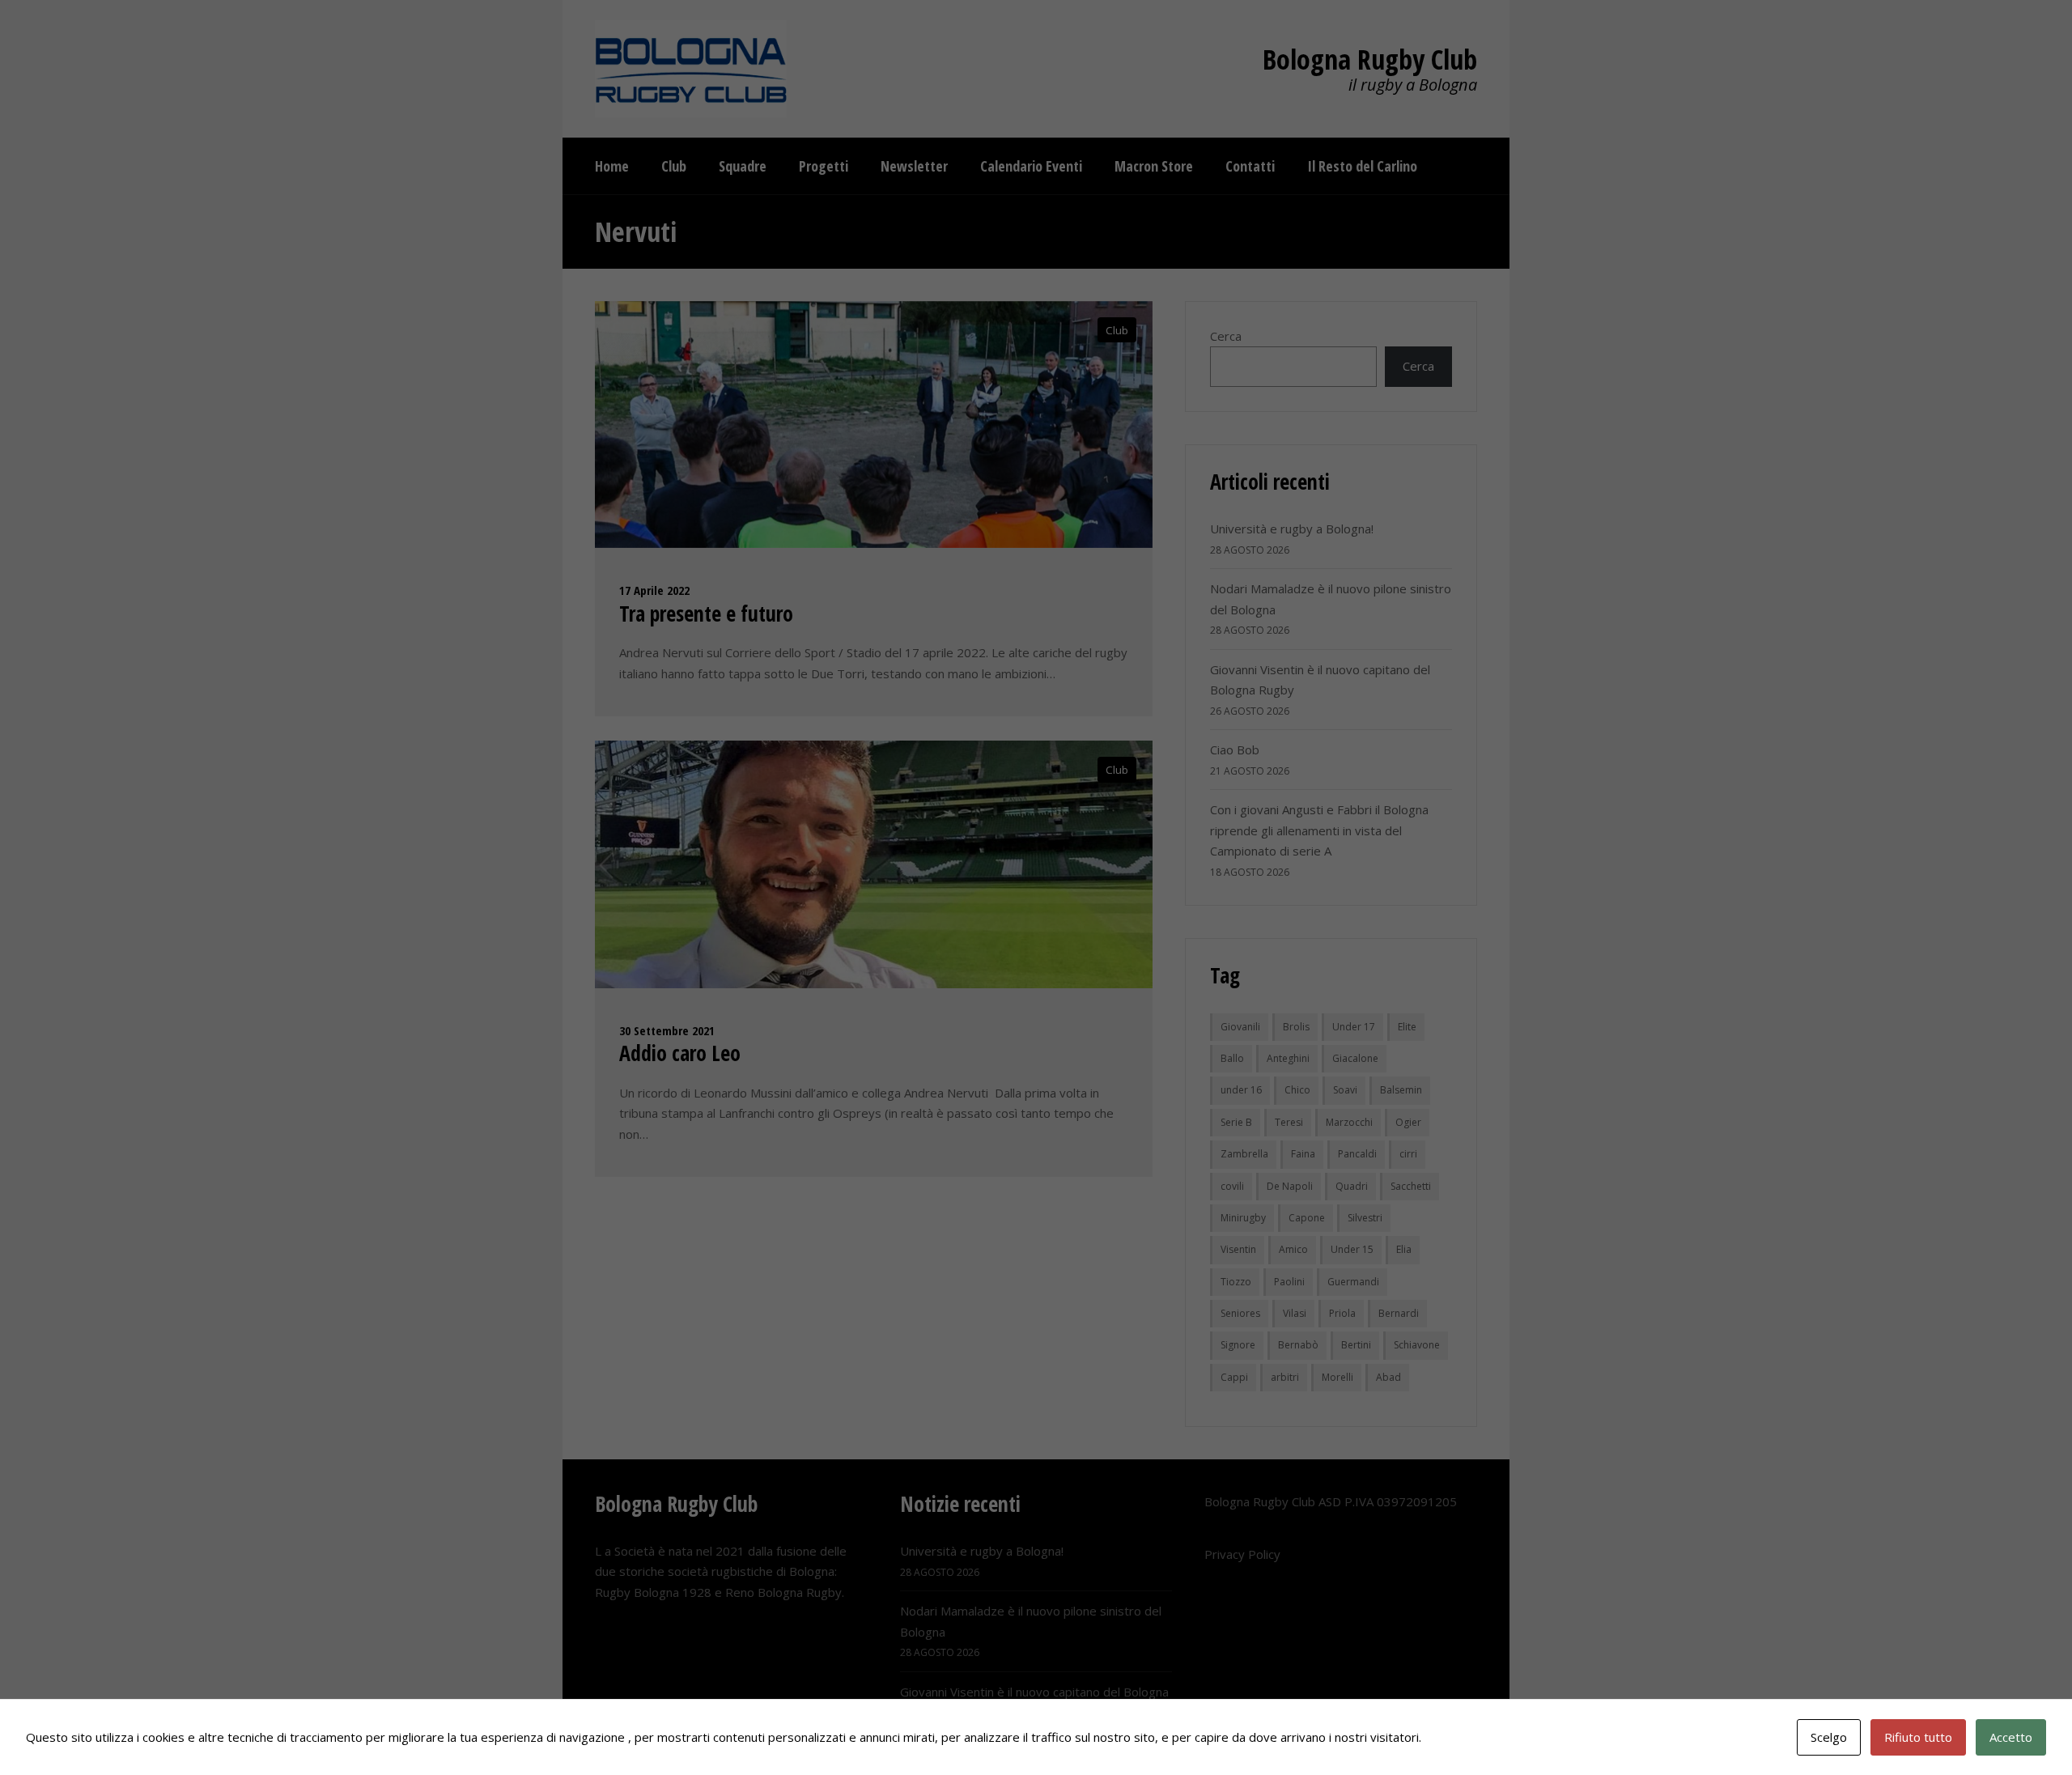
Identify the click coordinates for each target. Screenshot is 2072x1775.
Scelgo (1829, 1737)
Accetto (2011, 1737)
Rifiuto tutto (1918, 1737)
